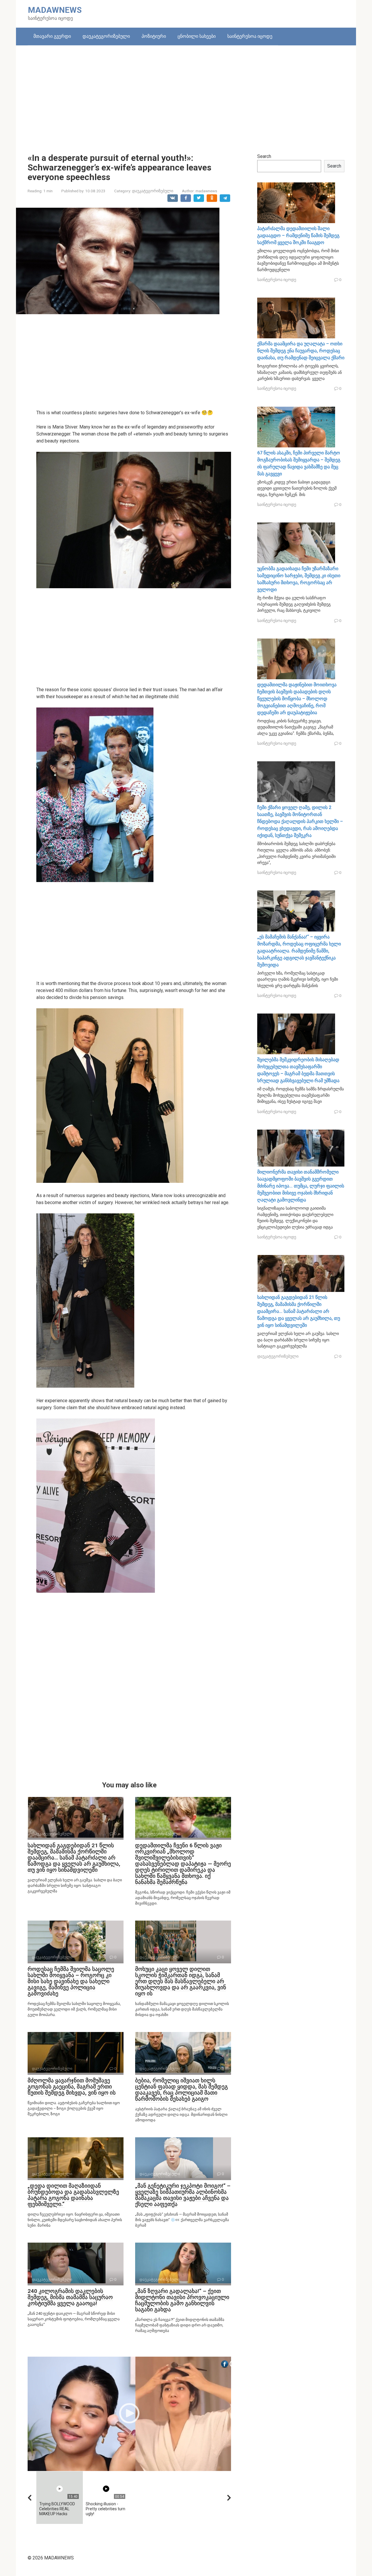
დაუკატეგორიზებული (106, 36)
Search (264, 156)
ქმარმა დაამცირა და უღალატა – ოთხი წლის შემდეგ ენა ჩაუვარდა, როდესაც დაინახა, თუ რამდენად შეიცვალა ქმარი (301, 351)
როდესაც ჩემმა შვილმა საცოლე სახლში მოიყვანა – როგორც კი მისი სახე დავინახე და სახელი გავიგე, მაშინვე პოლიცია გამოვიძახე (71, 1981)
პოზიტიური (154, 36)
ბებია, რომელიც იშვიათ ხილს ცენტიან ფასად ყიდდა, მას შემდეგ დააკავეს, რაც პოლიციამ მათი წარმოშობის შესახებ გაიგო (181, 2090)
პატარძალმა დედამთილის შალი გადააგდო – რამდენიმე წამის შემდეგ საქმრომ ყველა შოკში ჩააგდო (298, 235)
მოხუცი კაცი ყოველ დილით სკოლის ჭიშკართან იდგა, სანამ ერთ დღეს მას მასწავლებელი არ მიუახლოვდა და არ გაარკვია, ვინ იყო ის (181, 1981)
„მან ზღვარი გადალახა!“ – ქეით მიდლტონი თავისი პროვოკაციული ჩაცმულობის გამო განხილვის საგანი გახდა (182, 2300)
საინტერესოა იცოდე (250, 36)
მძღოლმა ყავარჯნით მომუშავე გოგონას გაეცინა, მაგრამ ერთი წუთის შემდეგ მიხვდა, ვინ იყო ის (72, 2087)
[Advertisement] (186, 95)
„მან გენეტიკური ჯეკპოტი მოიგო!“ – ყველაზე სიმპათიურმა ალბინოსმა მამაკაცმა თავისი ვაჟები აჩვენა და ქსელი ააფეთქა (183, 2195)
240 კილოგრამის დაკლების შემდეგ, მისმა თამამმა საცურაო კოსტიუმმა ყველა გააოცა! (70, 2297)
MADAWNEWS (55, 10)
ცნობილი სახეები (197, 36)
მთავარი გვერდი (52, 36)
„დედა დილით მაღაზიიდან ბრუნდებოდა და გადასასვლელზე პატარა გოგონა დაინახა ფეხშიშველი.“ (73, 2195)
